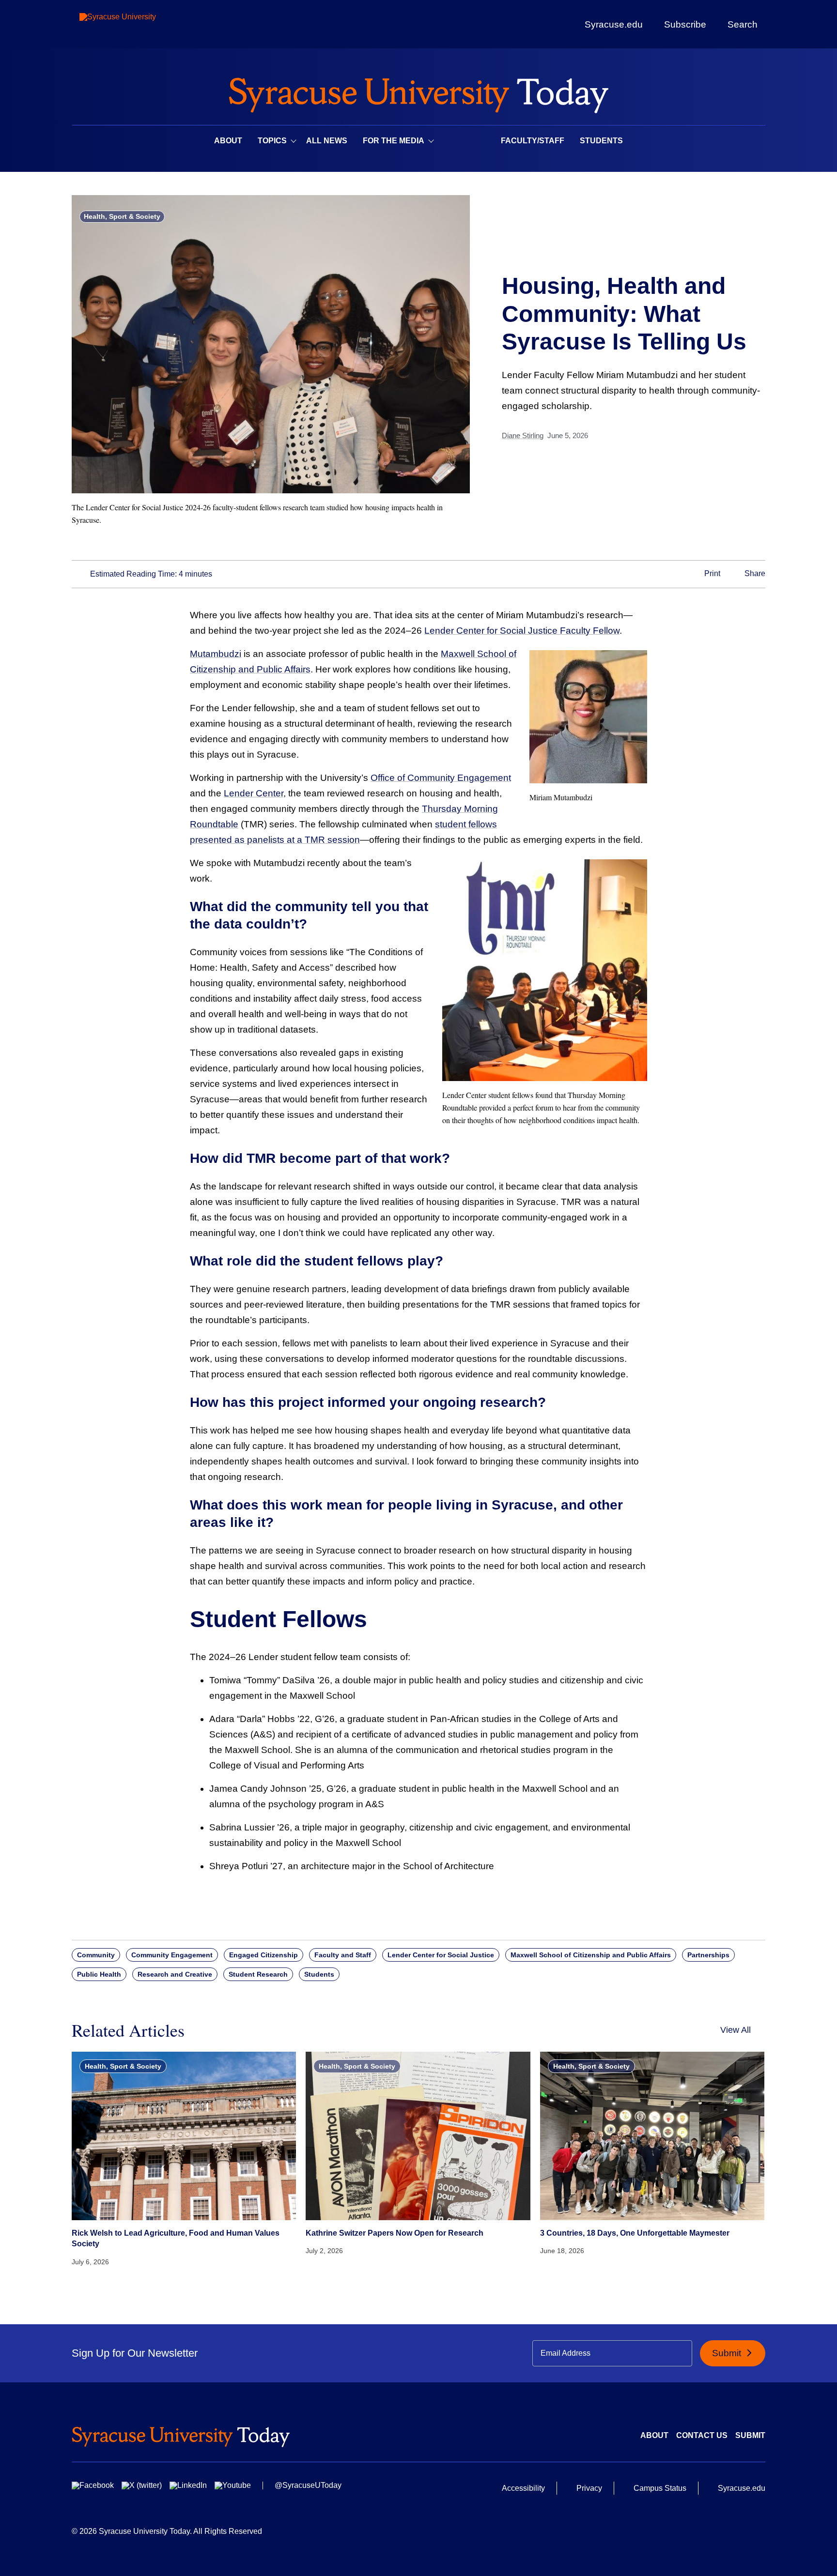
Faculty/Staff (533, 141)
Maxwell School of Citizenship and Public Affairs (591, 1955)
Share (754, 574)
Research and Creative (175, 1974)
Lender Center (254, 793)
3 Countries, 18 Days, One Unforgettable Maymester (635, 2233)
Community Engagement (172, 1955)
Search (743, 24)
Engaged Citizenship (263, 1955)
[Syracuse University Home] (418, 92)
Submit (728, 2353)
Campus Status (660, 2488)
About (228, 141)
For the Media (394, 141)
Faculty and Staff (343, 1955)
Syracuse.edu (614, 24)
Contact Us (702, 2435)
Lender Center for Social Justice (441, 1955)
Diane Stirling (523, 435)
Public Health (99, 1974)
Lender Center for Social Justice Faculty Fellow (522, 631)
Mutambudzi (216, 654)
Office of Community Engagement (441, 778)
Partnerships (708, 1955)
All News (327, 141)
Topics (272, 141)
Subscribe (685, 24)
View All (736, 2030)
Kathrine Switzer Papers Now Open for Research (395, 2233)
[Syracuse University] (140, 24)
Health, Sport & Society (122, 216)
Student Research (258, 1974)
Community (96, 1955)
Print (711, 574)
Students (601, 141)
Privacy (589, 2488)
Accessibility (523, 2488)
